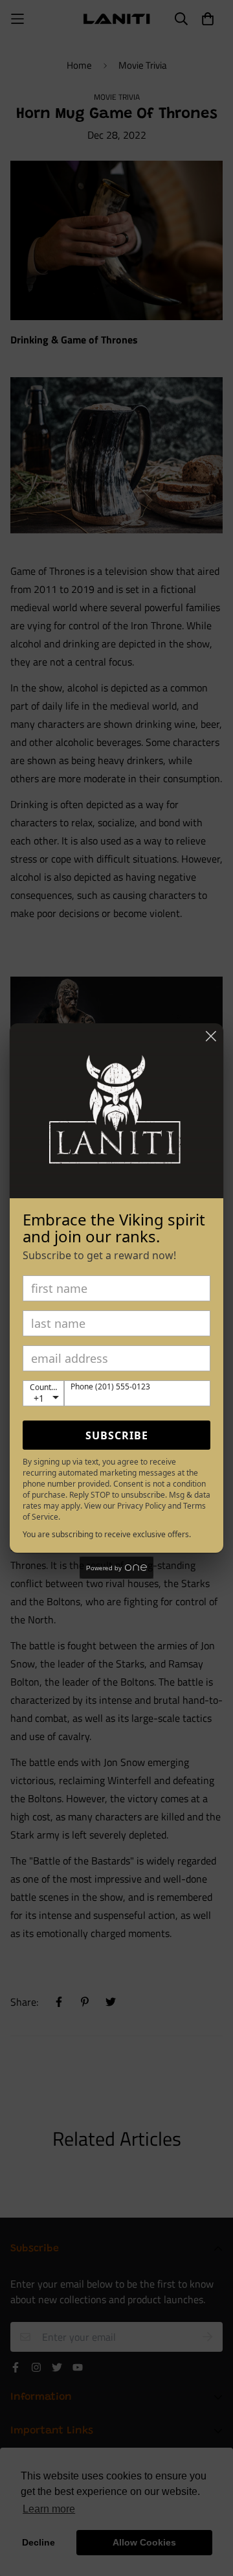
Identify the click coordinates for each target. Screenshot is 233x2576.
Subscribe (117, 1435)
